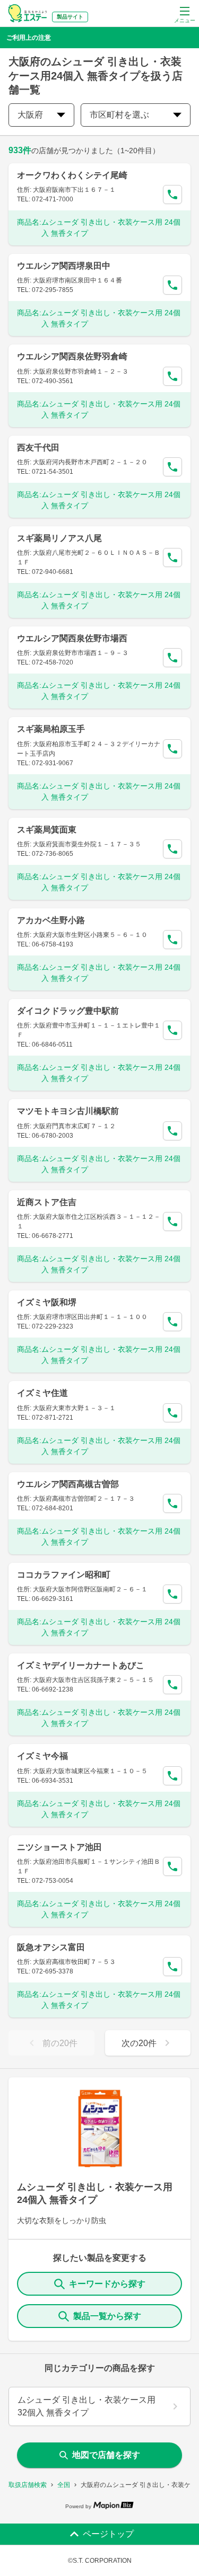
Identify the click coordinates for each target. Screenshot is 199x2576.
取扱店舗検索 (28, 2485)
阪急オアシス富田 (51, 1947)
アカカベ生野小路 (51, 920)
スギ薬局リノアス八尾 (59, 538)
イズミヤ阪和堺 (47, 1302)
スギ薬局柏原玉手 (51, 729)
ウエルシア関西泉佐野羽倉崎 (72, 356)
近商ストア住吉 (47, 1202)
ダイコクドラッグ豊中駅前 (68, 1011)
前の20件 (60, 2043)
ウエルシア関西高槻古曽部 (68, 1484)
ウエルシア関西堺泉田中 (64, 266)
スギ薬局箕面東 (47, 830)
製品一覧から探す (107, 2316)
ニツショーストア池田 (59, 1847)
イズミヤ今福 (42, 1756)
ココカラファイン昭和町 (64, 1575)
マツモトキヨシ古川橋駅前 (68, 1111)
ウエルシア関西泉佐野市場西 (72, 638)
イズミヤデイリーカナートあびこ (81, 1665)
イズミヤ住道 (42, 1393)
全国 (64, 2485)
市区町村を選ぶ (119, 115)
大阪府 (30, 115)
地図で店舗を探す (106, 2455)
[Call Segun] (172, 194)
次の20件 (139, 2043)
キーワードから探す (107, 2284)
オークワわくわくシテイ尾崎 (72, 175)
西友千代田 (38, 448)
